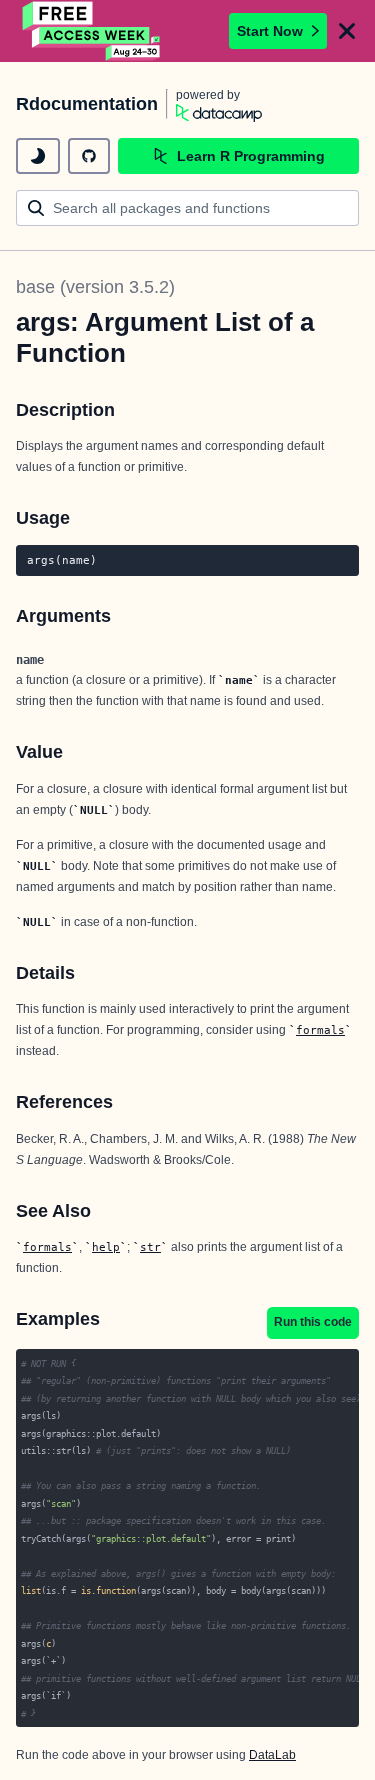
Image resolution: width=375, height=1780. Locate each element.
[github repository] (89, 156)
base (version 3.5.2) (95, 287)
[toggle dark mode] (38, 156)
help (106, 1247)
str (150, 1247)
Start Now (270, 31)
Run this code (313, 1322)
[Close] (347, 31)
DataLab (272, 1755)
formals (320, 1030)
